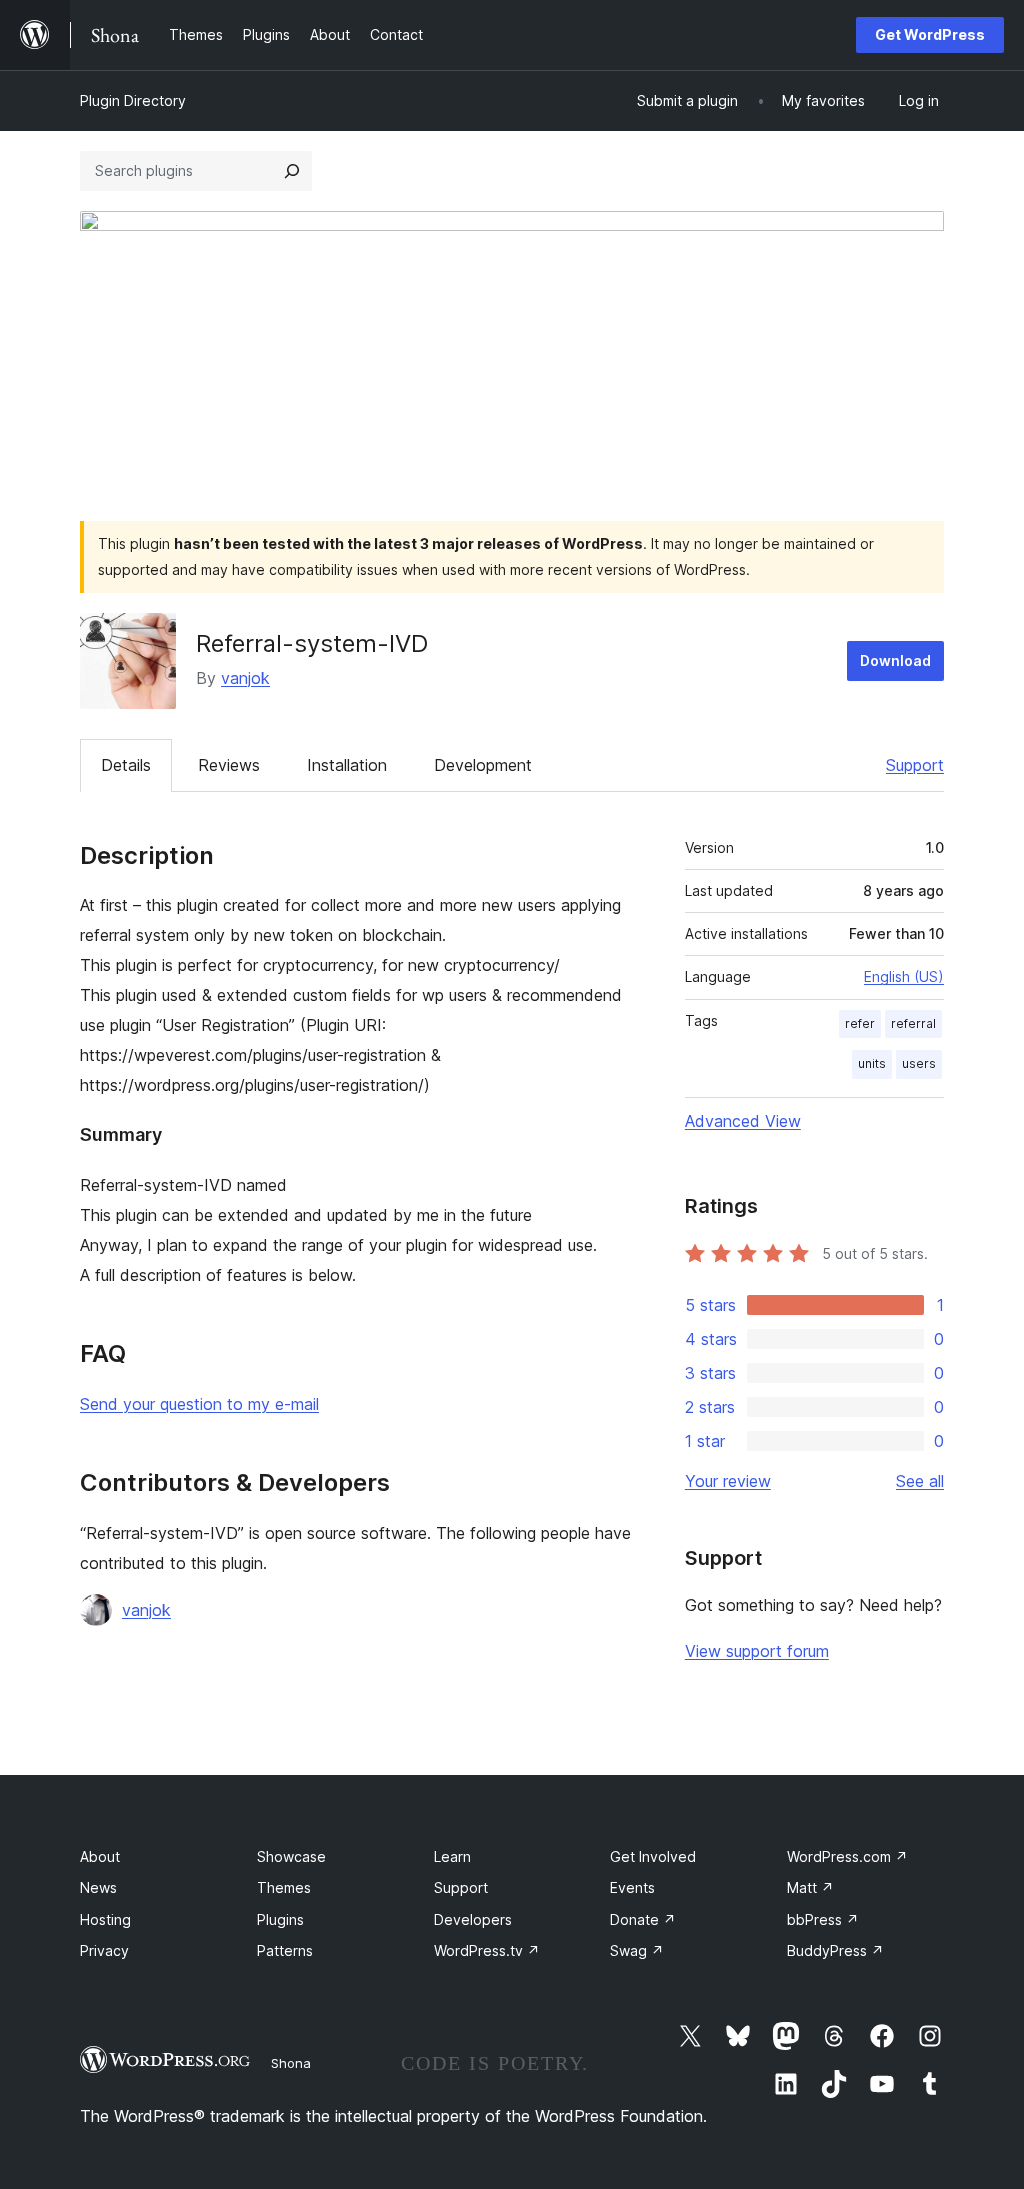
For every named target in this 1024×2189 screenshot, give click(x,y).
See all (920, 1481)
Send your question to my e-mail (199, 1404)
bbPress (823, 1919)
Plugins (280, 1919)
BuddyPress (835, 1950)
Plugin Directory (133, 100)
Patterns (285, 1950)
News (98, 1887)
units (872, 1063)
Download (895, 660)
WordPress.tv (487, 1950)
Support (915, 765)
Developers (473, 1919)
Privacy (104, 1950)
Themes (284, 1887)
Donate (643, 1919)
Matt (810, 1887)
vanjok (245, 678)
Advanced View (743, 1121)
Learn (452, 1856)
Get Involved (653, 1856)
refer (860, 1023)
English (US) (904, 976)
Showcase (291, 1856)
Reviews (229, 765)
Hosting (105, 1919)
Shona (291, 2063)
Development (483, 765)
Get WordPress (930, 34)
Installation (347, 765)
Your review (728, 1481)
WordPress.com (847, 1856)
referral (913, 1023)
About (100, 1856)
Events (632, 1887)
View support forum (757, 1651)
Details (126, 765)
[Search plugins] (292, 171)
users (919, 1063)
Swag (637, 1950)
